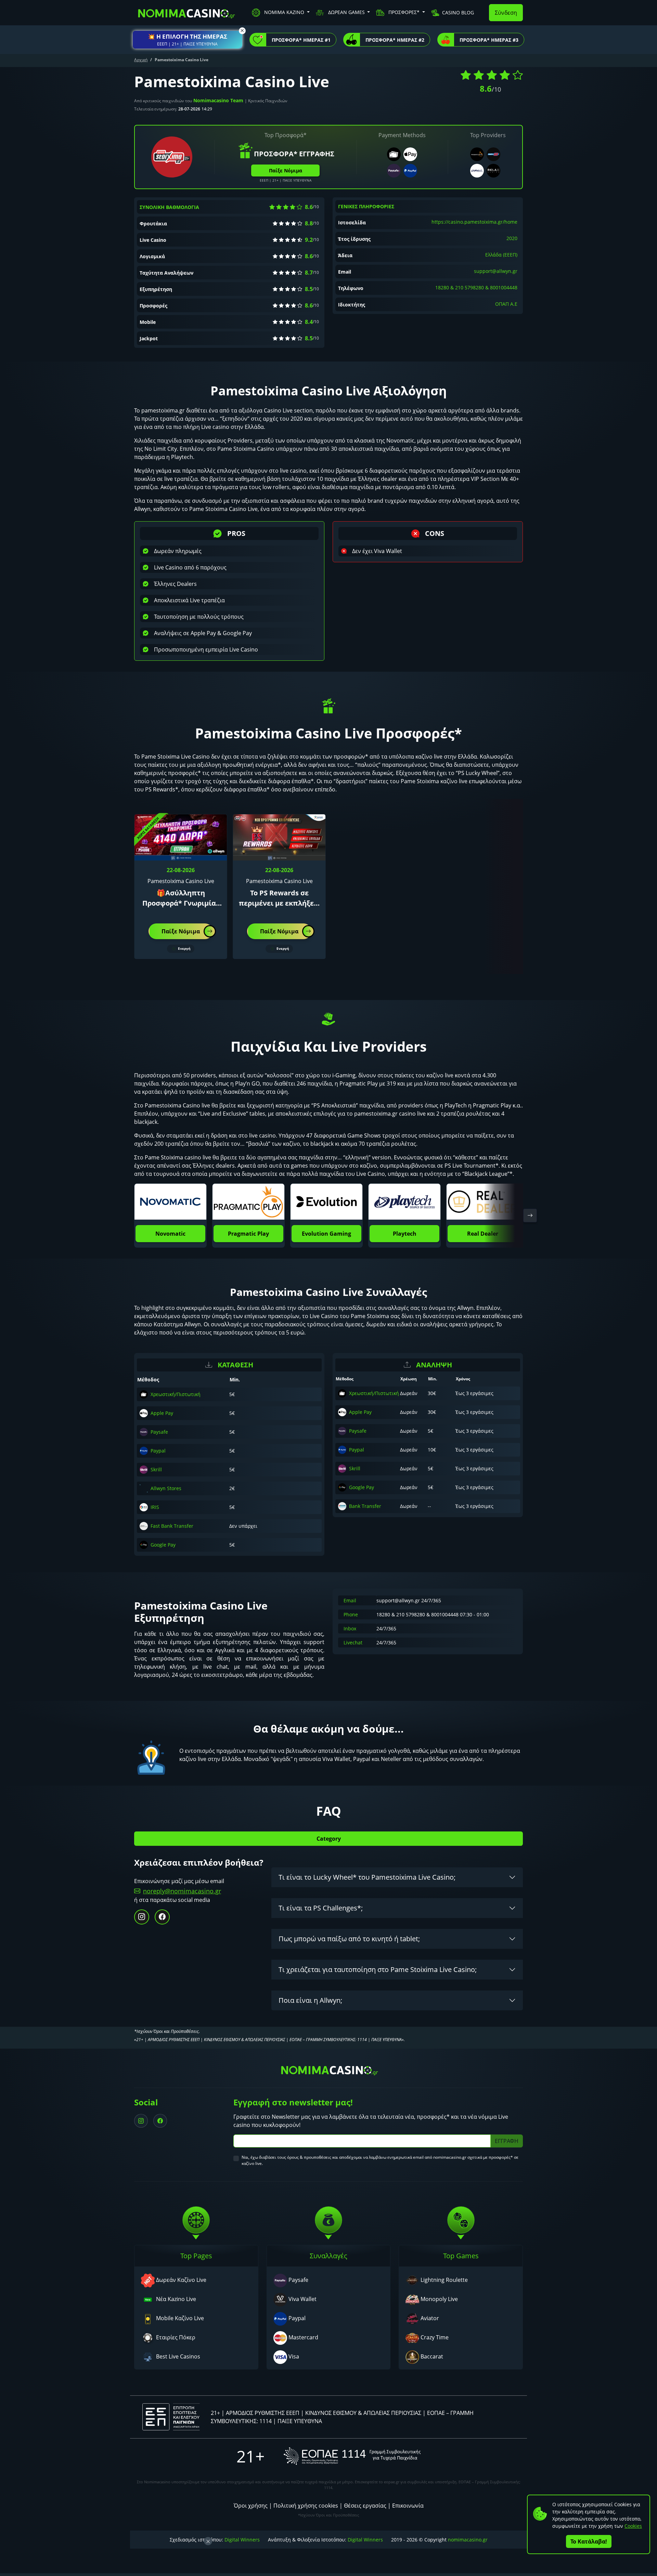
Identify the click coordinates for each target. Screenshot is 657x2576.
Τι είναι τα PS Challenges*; (321, 1908)
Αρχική (141, 60)
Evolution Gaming (326, 1234)
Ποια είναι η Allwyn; (310, 2000)
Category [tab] (329, 1839)
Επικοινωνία (408, 2506)
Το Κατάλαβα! (589, 2541)
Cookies (633, 2526)
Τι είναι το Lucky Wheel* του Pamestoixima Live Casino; (367, 1877)
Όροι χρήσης (251, 2506)
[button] (188, 40)
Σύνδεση (506, 13)
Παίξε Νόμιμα (286, 170)
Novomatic (170, 1234)
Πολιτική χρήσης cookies (306, 2506)
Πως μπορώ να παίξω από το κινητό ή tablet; (349, 1939)
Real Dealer (483, 1234)
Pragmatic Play (248, 1234)
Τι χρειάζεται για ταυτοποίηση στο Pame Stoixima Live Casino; (378, 1969)
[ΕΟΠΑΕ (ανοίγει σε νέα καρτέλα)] (352, 2456)
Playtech (405, 1234)
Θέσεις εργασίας (365, 2506)
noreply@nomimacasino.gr (182, 1891)
